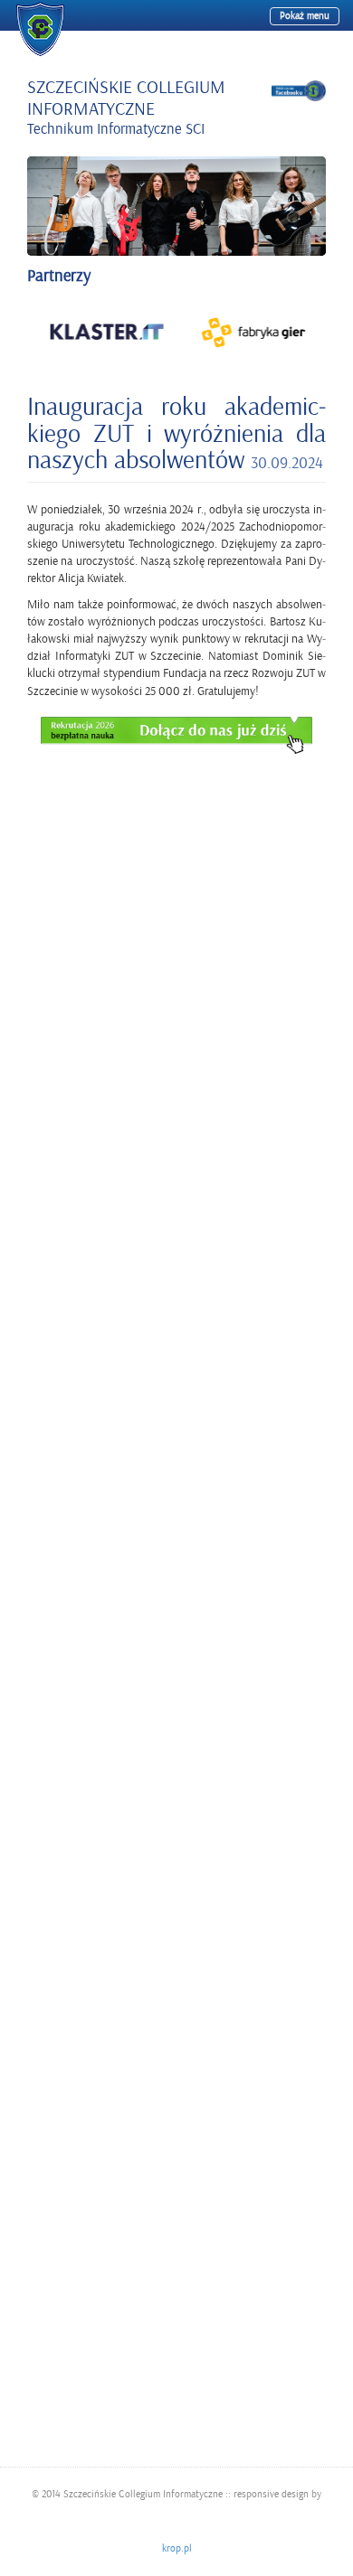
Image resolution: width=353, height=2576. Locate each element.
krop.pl (177, 2548)
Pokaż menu (305, 16)
